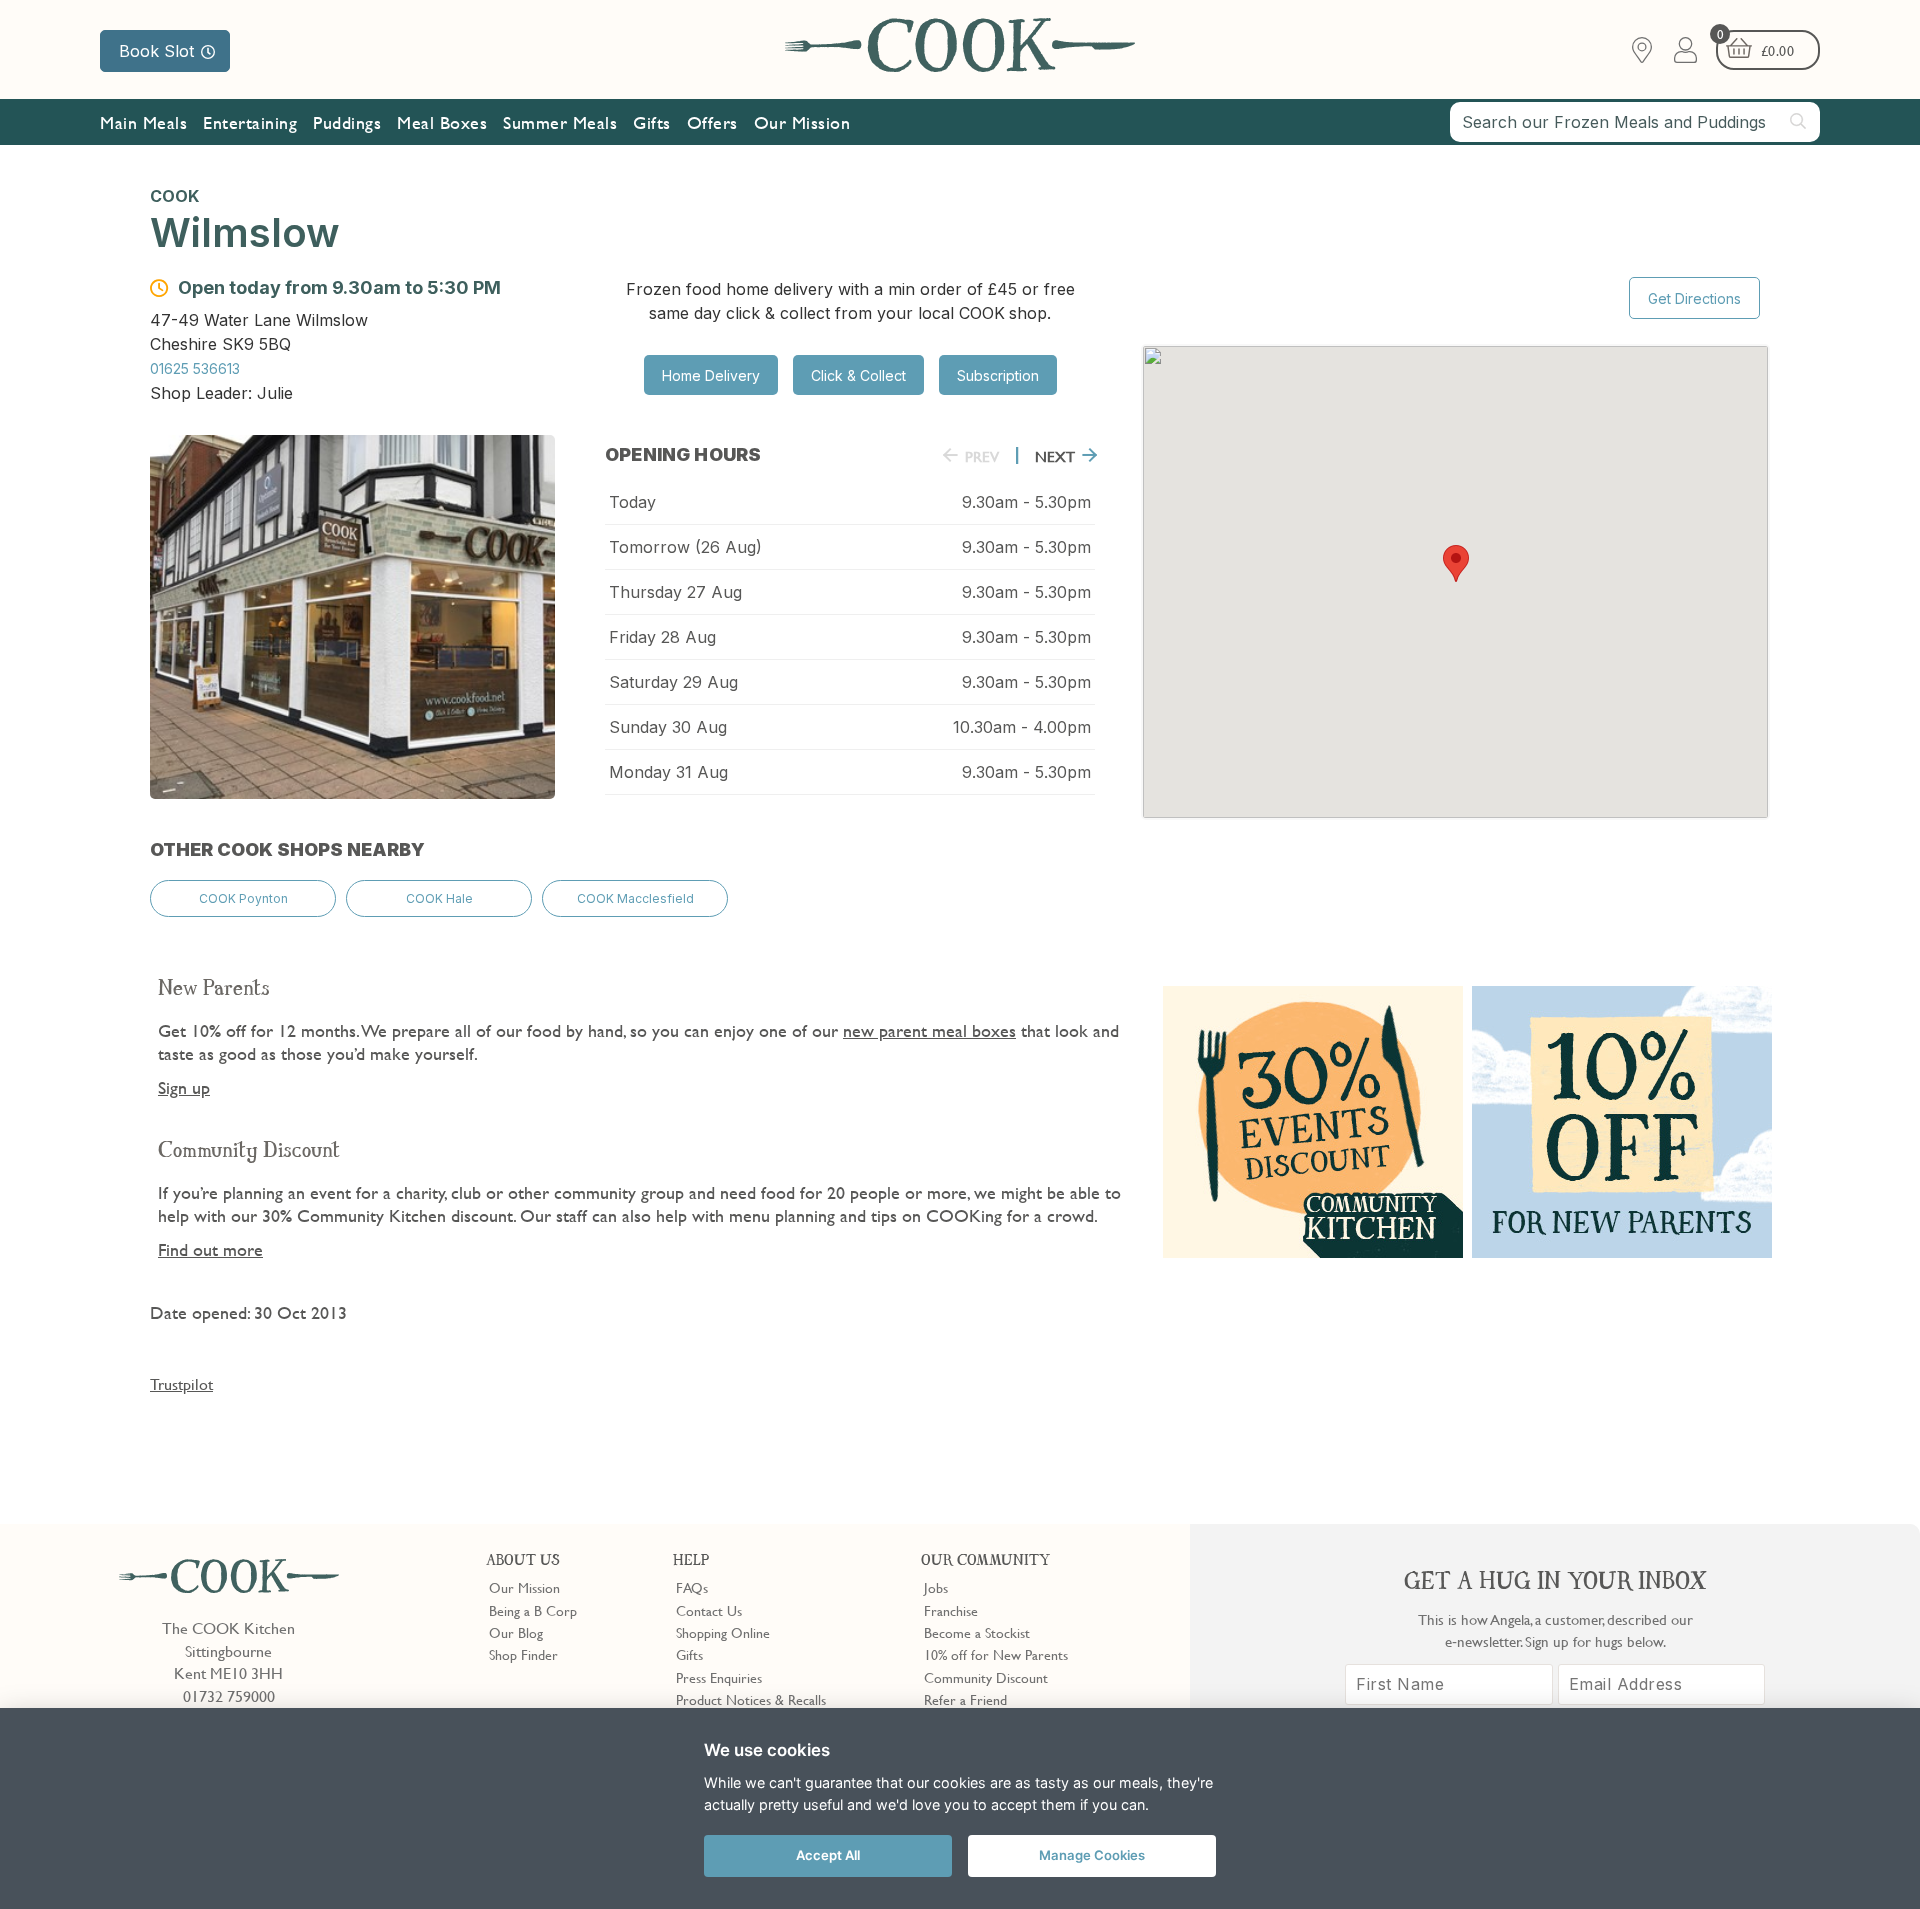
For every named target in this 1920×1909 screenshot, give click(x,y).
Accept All (828, 1855)
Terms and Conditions (1190, 690)
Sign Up (1095, 604)
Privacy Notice (1059, 690)
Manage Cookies (1092, 1855)
